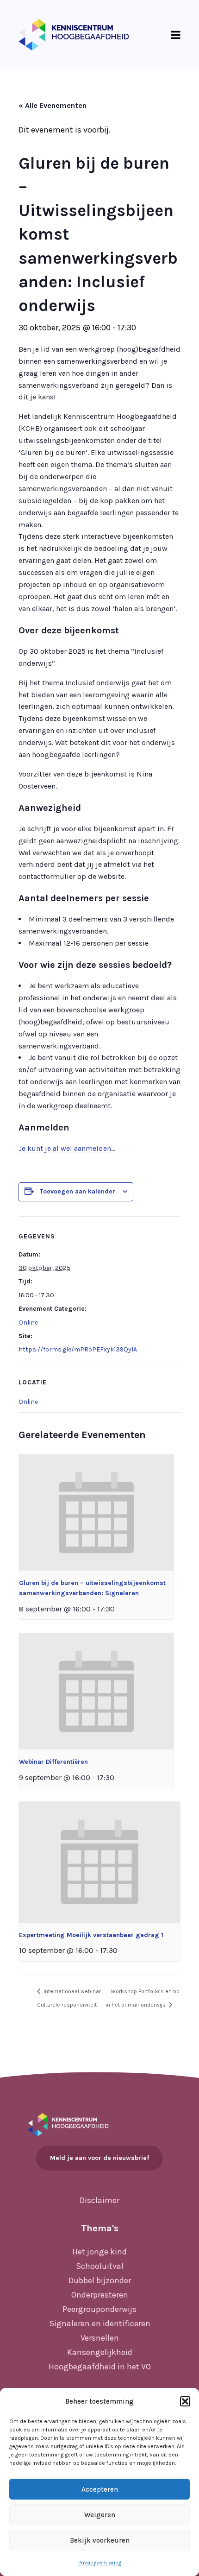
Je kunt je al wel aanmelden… (67, 1148)
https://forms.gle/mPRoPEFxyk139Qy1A (78, 1349)
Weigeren (100, 2515)
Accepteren (100, 2489)
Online (28, 1323)
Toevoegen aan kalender (78, 1191)
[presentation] (96, 1512)
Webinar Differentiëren (53, 1762)
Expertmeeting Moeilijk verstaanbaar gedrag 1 (91, 1935)
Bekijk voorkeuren (100, 2540)
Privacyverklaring (100, 2563)
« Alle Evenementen (53, 105)
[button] (185, 2401)
